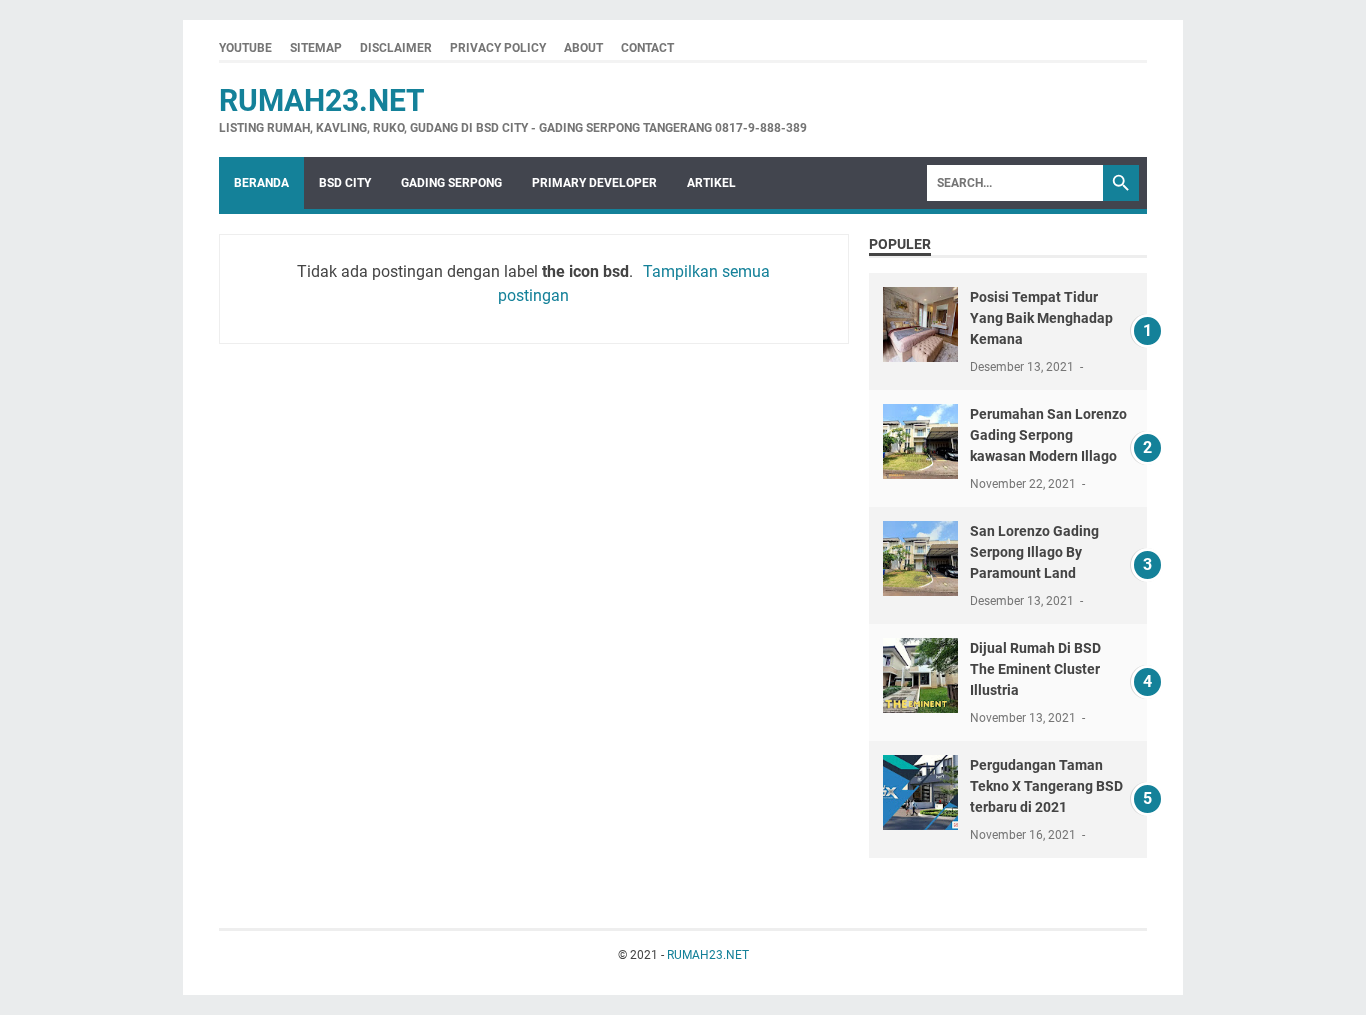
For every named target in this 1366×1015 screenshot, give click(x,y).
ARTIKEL (711, 183)
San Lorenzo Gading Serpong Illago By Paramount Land (1034, 552)
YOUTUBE (245, 48)
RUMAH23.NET (322, 100)
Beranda (261, 183)
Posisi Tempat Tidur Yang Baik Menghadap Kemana (1041, 318)
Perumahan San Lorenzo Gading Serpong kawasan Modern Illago (1048, 435)
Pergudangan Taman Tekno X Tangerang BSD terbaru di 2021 (1046, 786)
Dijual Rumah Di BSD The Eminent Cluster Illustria (1035, 669)
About (583, 48)
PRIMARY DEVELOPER (594, 183)
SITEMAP (316, 48)
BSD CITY (345, 183)
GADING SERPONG (451, 183)
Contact (647, 48)
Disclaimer (396, 48)
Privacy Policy (498, 48)
